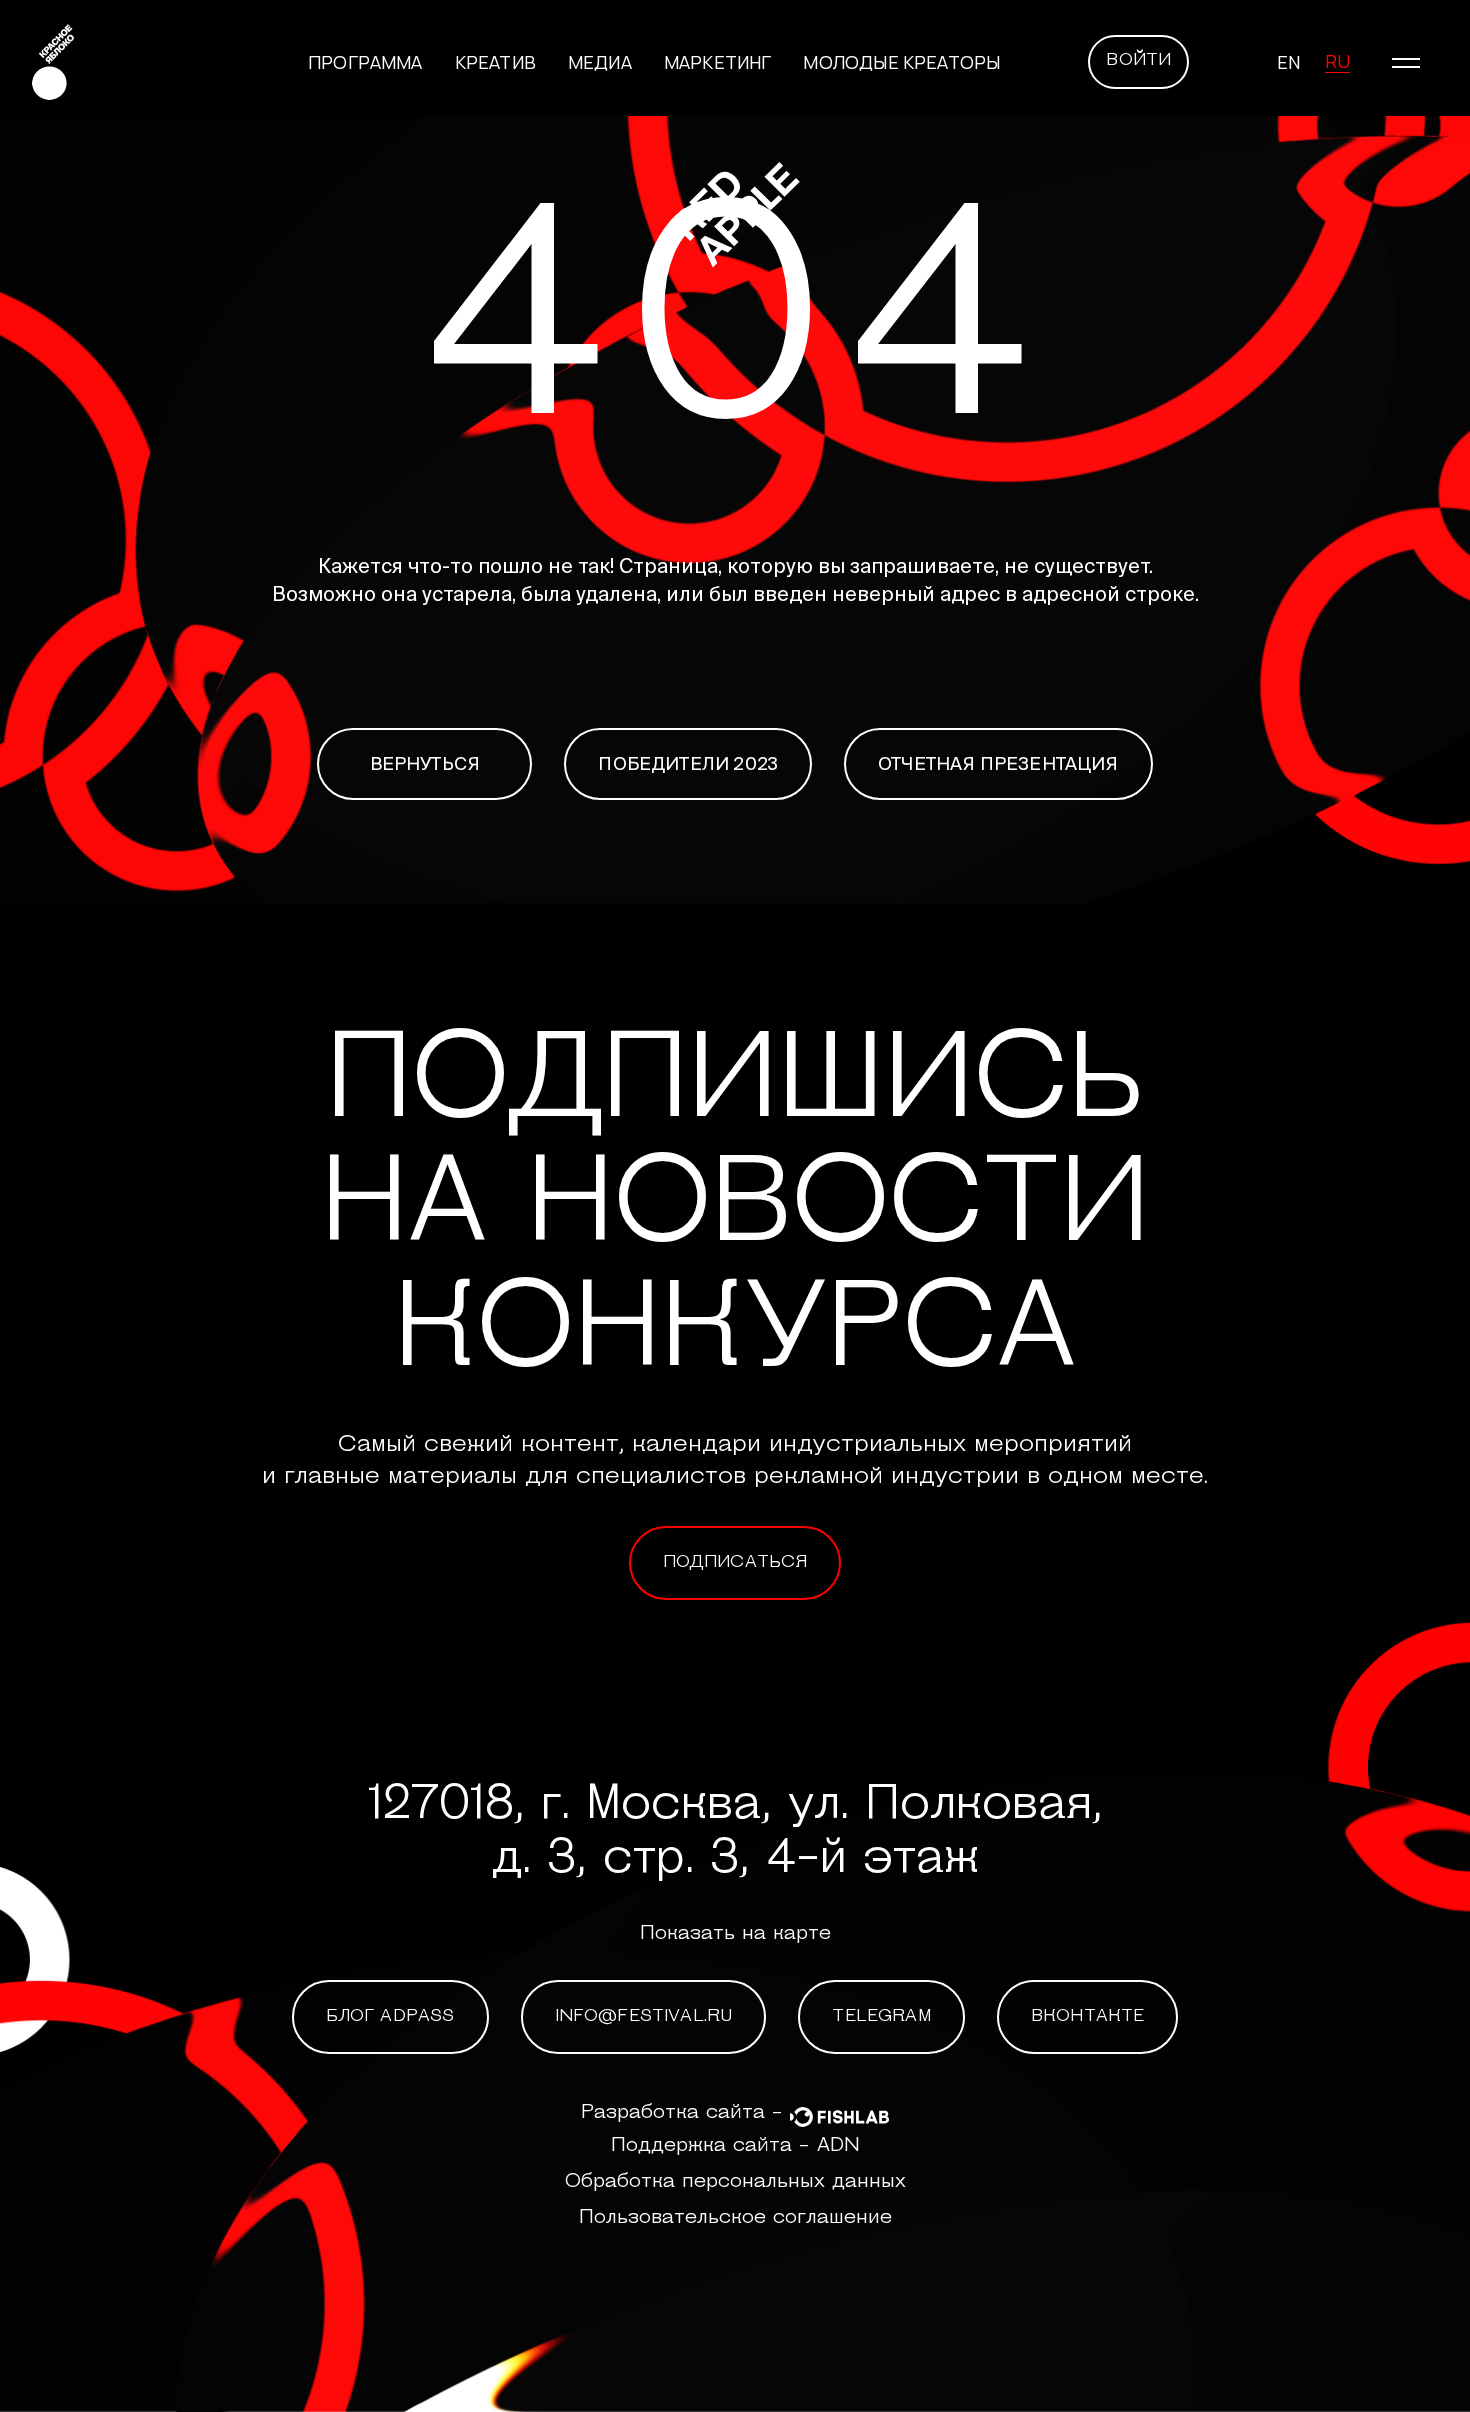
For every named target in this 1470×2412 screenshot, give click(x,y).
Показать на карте (735, 1934)
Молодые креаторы (901, 62)
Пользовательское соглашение (735, 2218)
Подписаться (735, 1563)
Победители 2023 (688, 763)
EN (1288, 62)
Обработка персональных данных (735, 2182)
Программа (365, 62)
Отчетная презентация (998, 763)
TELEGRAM (881, 2017)
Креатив (495, 62)
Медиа (600, 62)
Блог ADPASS (390, 2017)
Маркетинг (718, 62)
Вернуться (425, 763)
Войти (1138, 61)
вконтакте (1088, 2017)
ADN (838, 2146)
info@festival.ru (644, 2017)
